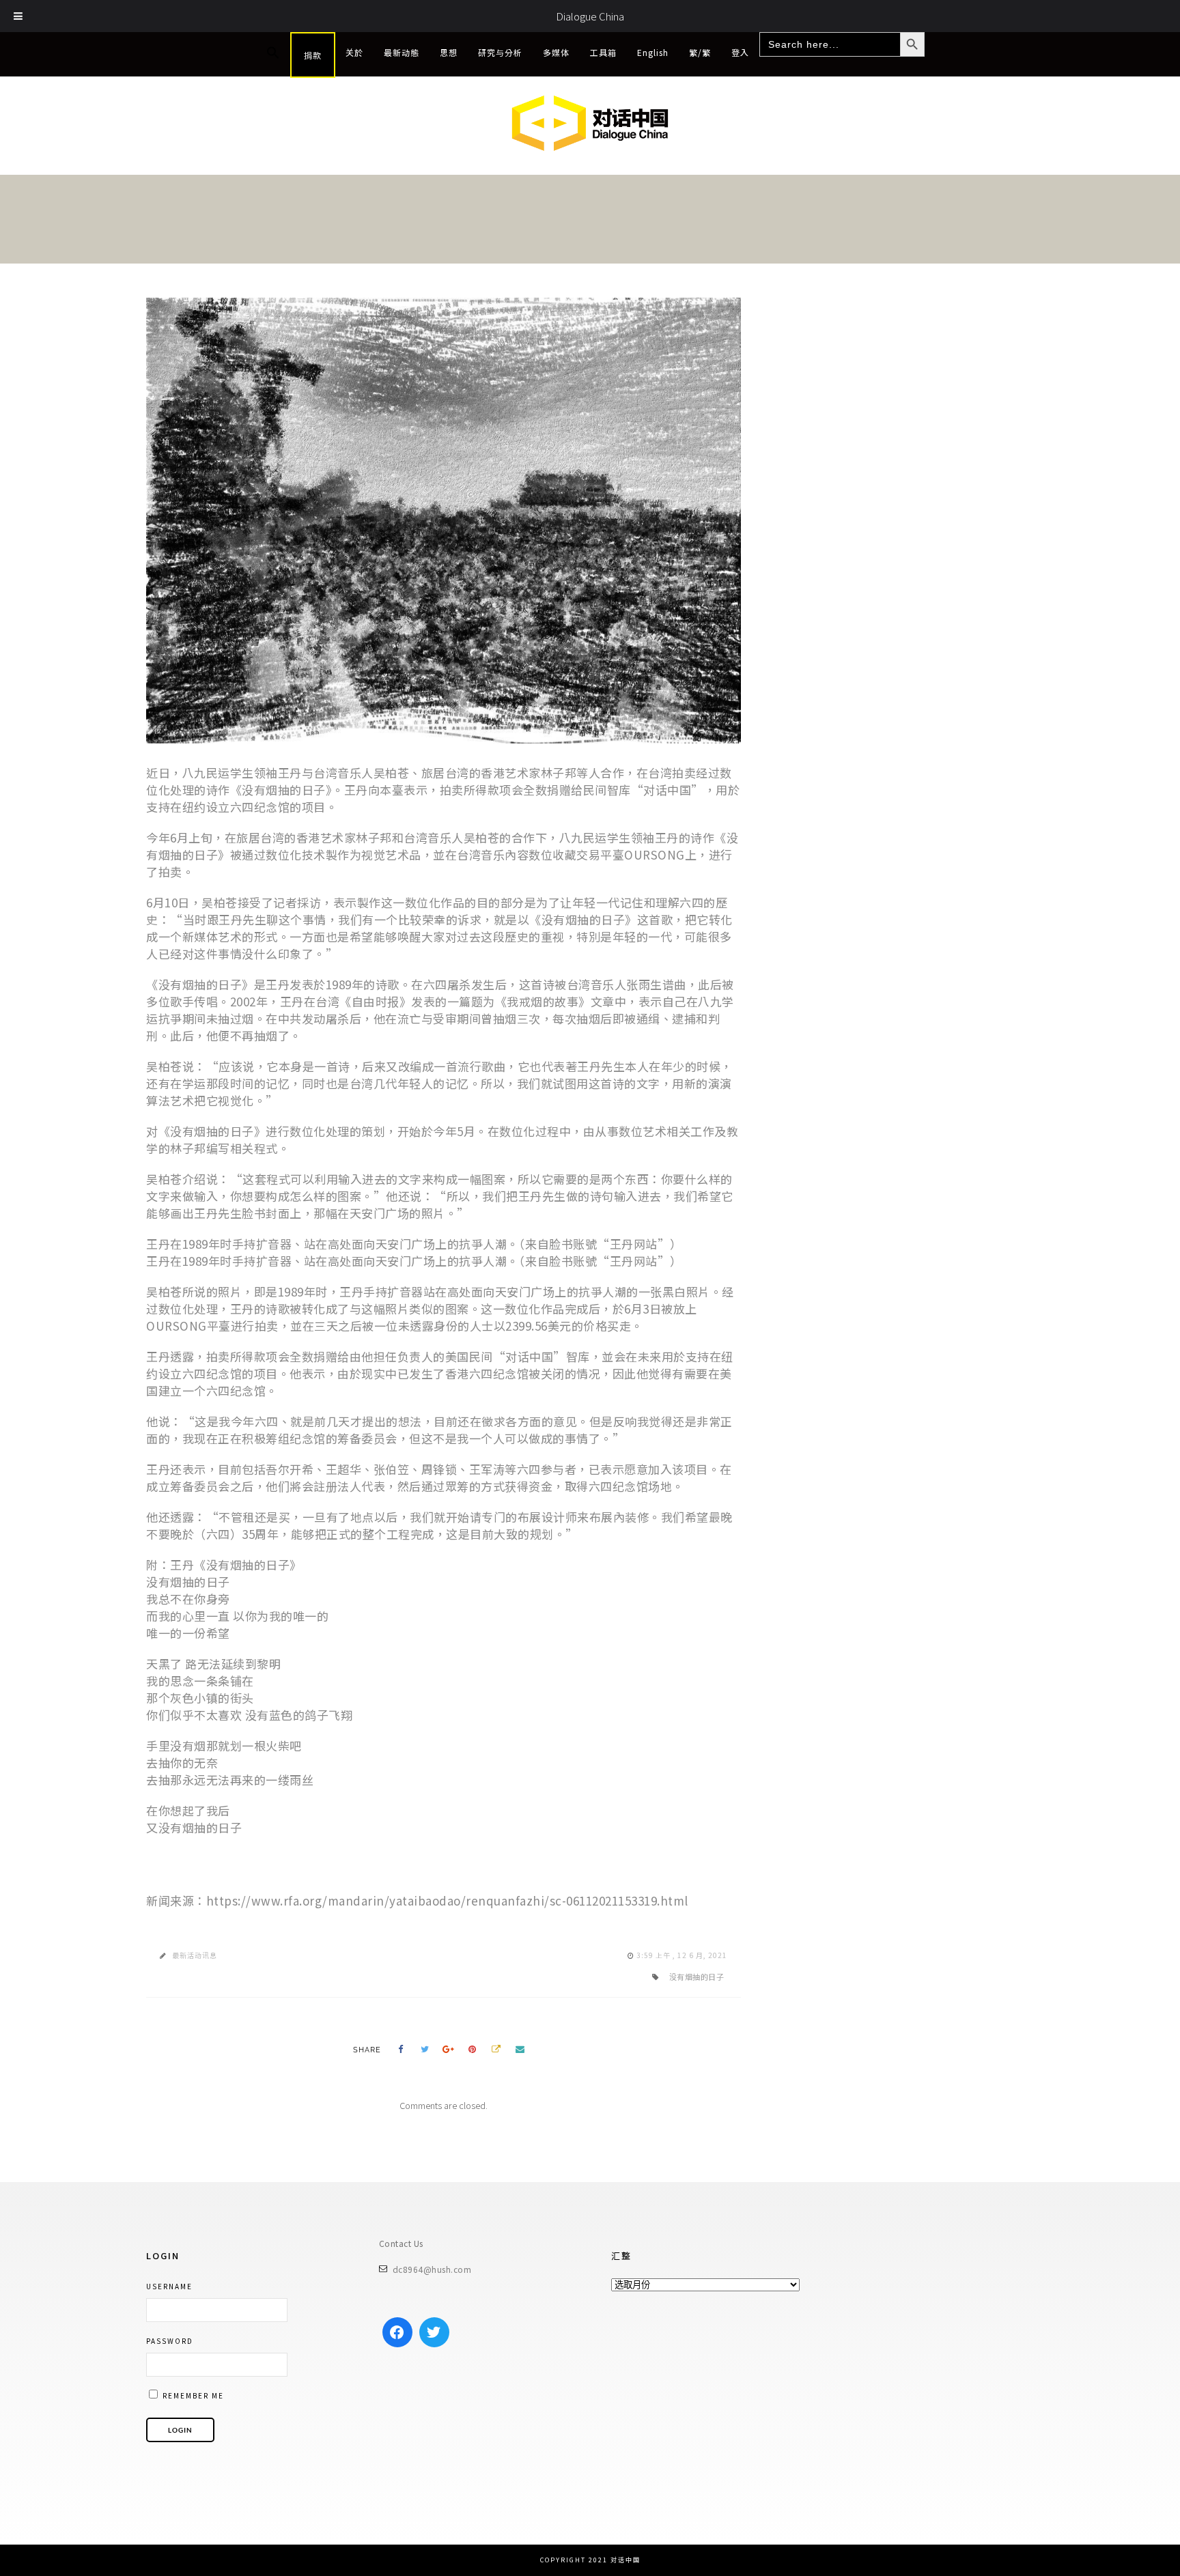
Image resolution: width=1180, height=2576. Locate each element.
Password (170, 2341)
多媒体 (556, 52)
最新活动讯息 (195, 1955)
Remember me (192, 2395)
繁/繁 (700, 52)
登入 (740, 52)
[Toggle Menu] (18, 16)
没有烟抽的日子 (697, 1977)
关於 (354, 52)
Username (169, 2286)
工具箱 (603, 52)
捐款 (313, 55)
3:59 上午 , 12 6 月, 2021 (682, 1955)
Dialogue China (590, 16)
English (653, 52)
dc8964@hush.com (432, 2269)
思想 (449, 52)
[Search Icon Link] (273, 53)
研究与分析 (500, 52)
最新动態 (402, 52)
